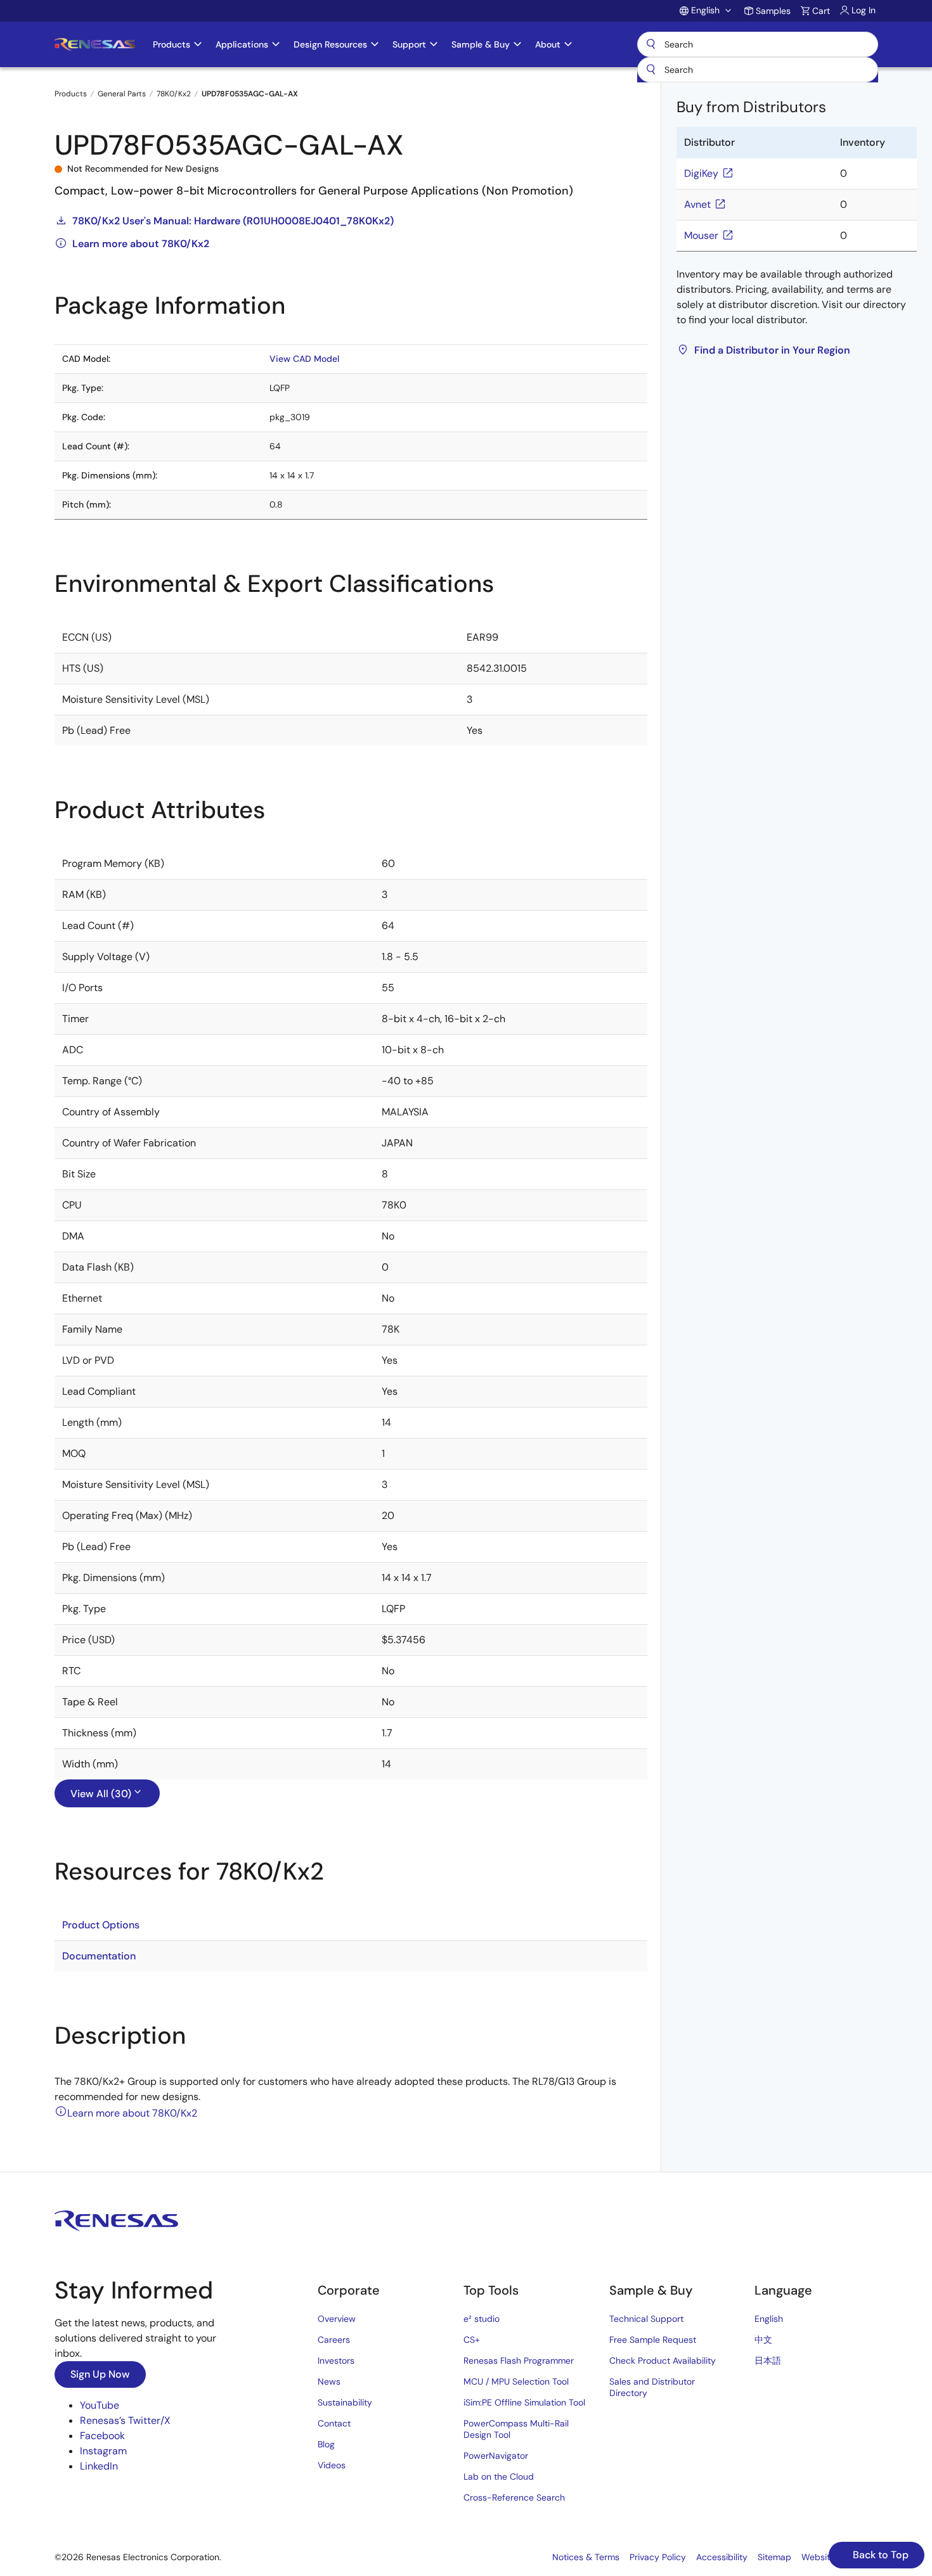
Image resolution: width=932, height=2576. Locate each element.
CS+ (472, 2340)
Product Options (101, 1925)
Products (71, 94)
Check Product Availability (663, 2361)
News (329, 2381)
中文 (763, 2340)
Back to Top (879, 2555)
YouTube (100, 2405)
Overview (337, 2319)
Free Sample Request (653, 2340)
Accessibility (722, 2557)
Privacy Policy (658, 2557)
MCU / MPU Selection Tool (516, 2381)
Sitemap (774, 2557)
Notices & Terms (586, 2557)
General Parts (122, 94)
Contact (334, 2423)
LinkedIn (99, 2466)
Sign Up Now (100, 2374)
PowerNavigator (496, 2456)
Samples (773, 11)
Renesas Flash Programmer (519, 2361)
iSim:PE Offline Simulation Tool (524, 2402)
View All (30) (101, 1794)
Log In (864, 10)
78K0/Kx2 (174, 94)
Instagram (103, 2451)
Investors (336, 2361)
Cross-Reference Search (514, 2497)
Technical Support (646, 2319)
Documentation (99, 1956)
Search (758, 44)
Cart (821, 11)
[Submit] (651, 70)
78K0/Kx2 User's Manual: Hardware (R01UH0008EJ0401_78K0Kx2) (233, 221)
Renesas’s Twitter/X (125, 2420)
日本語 (768, 2361)
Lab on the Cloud (499, 2477)
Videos (332, 2465)
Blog (326, 2444)
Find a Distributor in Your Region (772, 350)
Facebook (102, 2436)
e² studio (482, 2319)
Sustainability (345, 2402)
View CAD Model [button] (304, 359)
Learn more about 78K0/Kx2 (141, 244)
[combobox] (758, 70)
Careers (334, 2340)
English (769, 2319)
